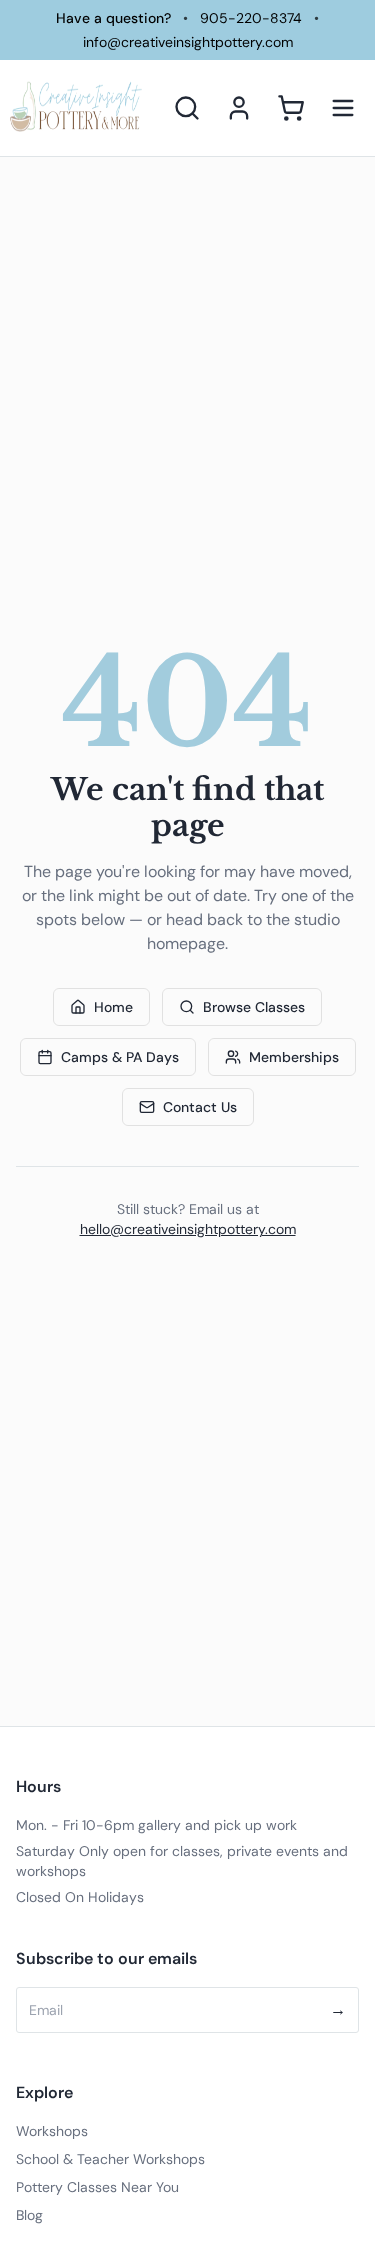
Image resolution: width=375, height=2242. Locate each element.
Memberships (294, 1057)
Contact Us (200, 1107)
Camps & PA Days (120, 1057)
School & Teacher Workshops (110, 2159)
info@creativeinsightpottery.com (188, 42)
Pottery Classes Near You (97, 2187)
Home (113, 1007)
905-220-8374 (251, 18)
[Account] (239, 108)
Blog (29, 2215)
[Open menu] (343, 108)
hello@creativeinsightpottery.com (188, 1229)
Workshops (52, 2131)
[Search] (187, 108)
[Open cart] (291, 108)
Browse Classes (254, 1007)
